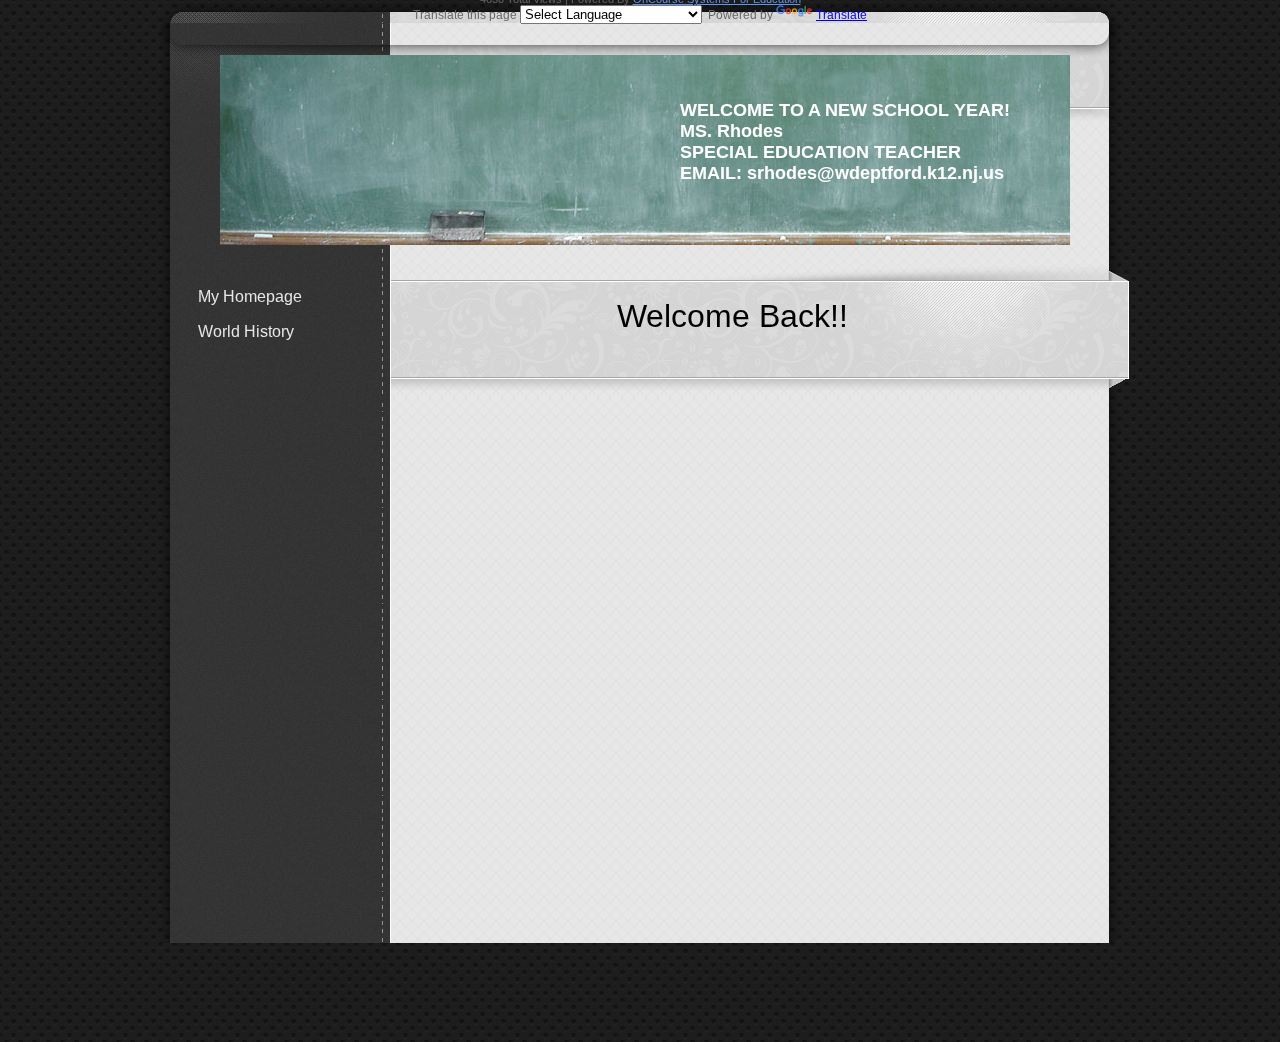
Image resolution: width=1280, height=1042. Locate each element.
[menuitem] (290, 296)
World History (246, 331)
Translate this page (640, 15)
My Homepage (250, 296)
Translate (841, 15)
